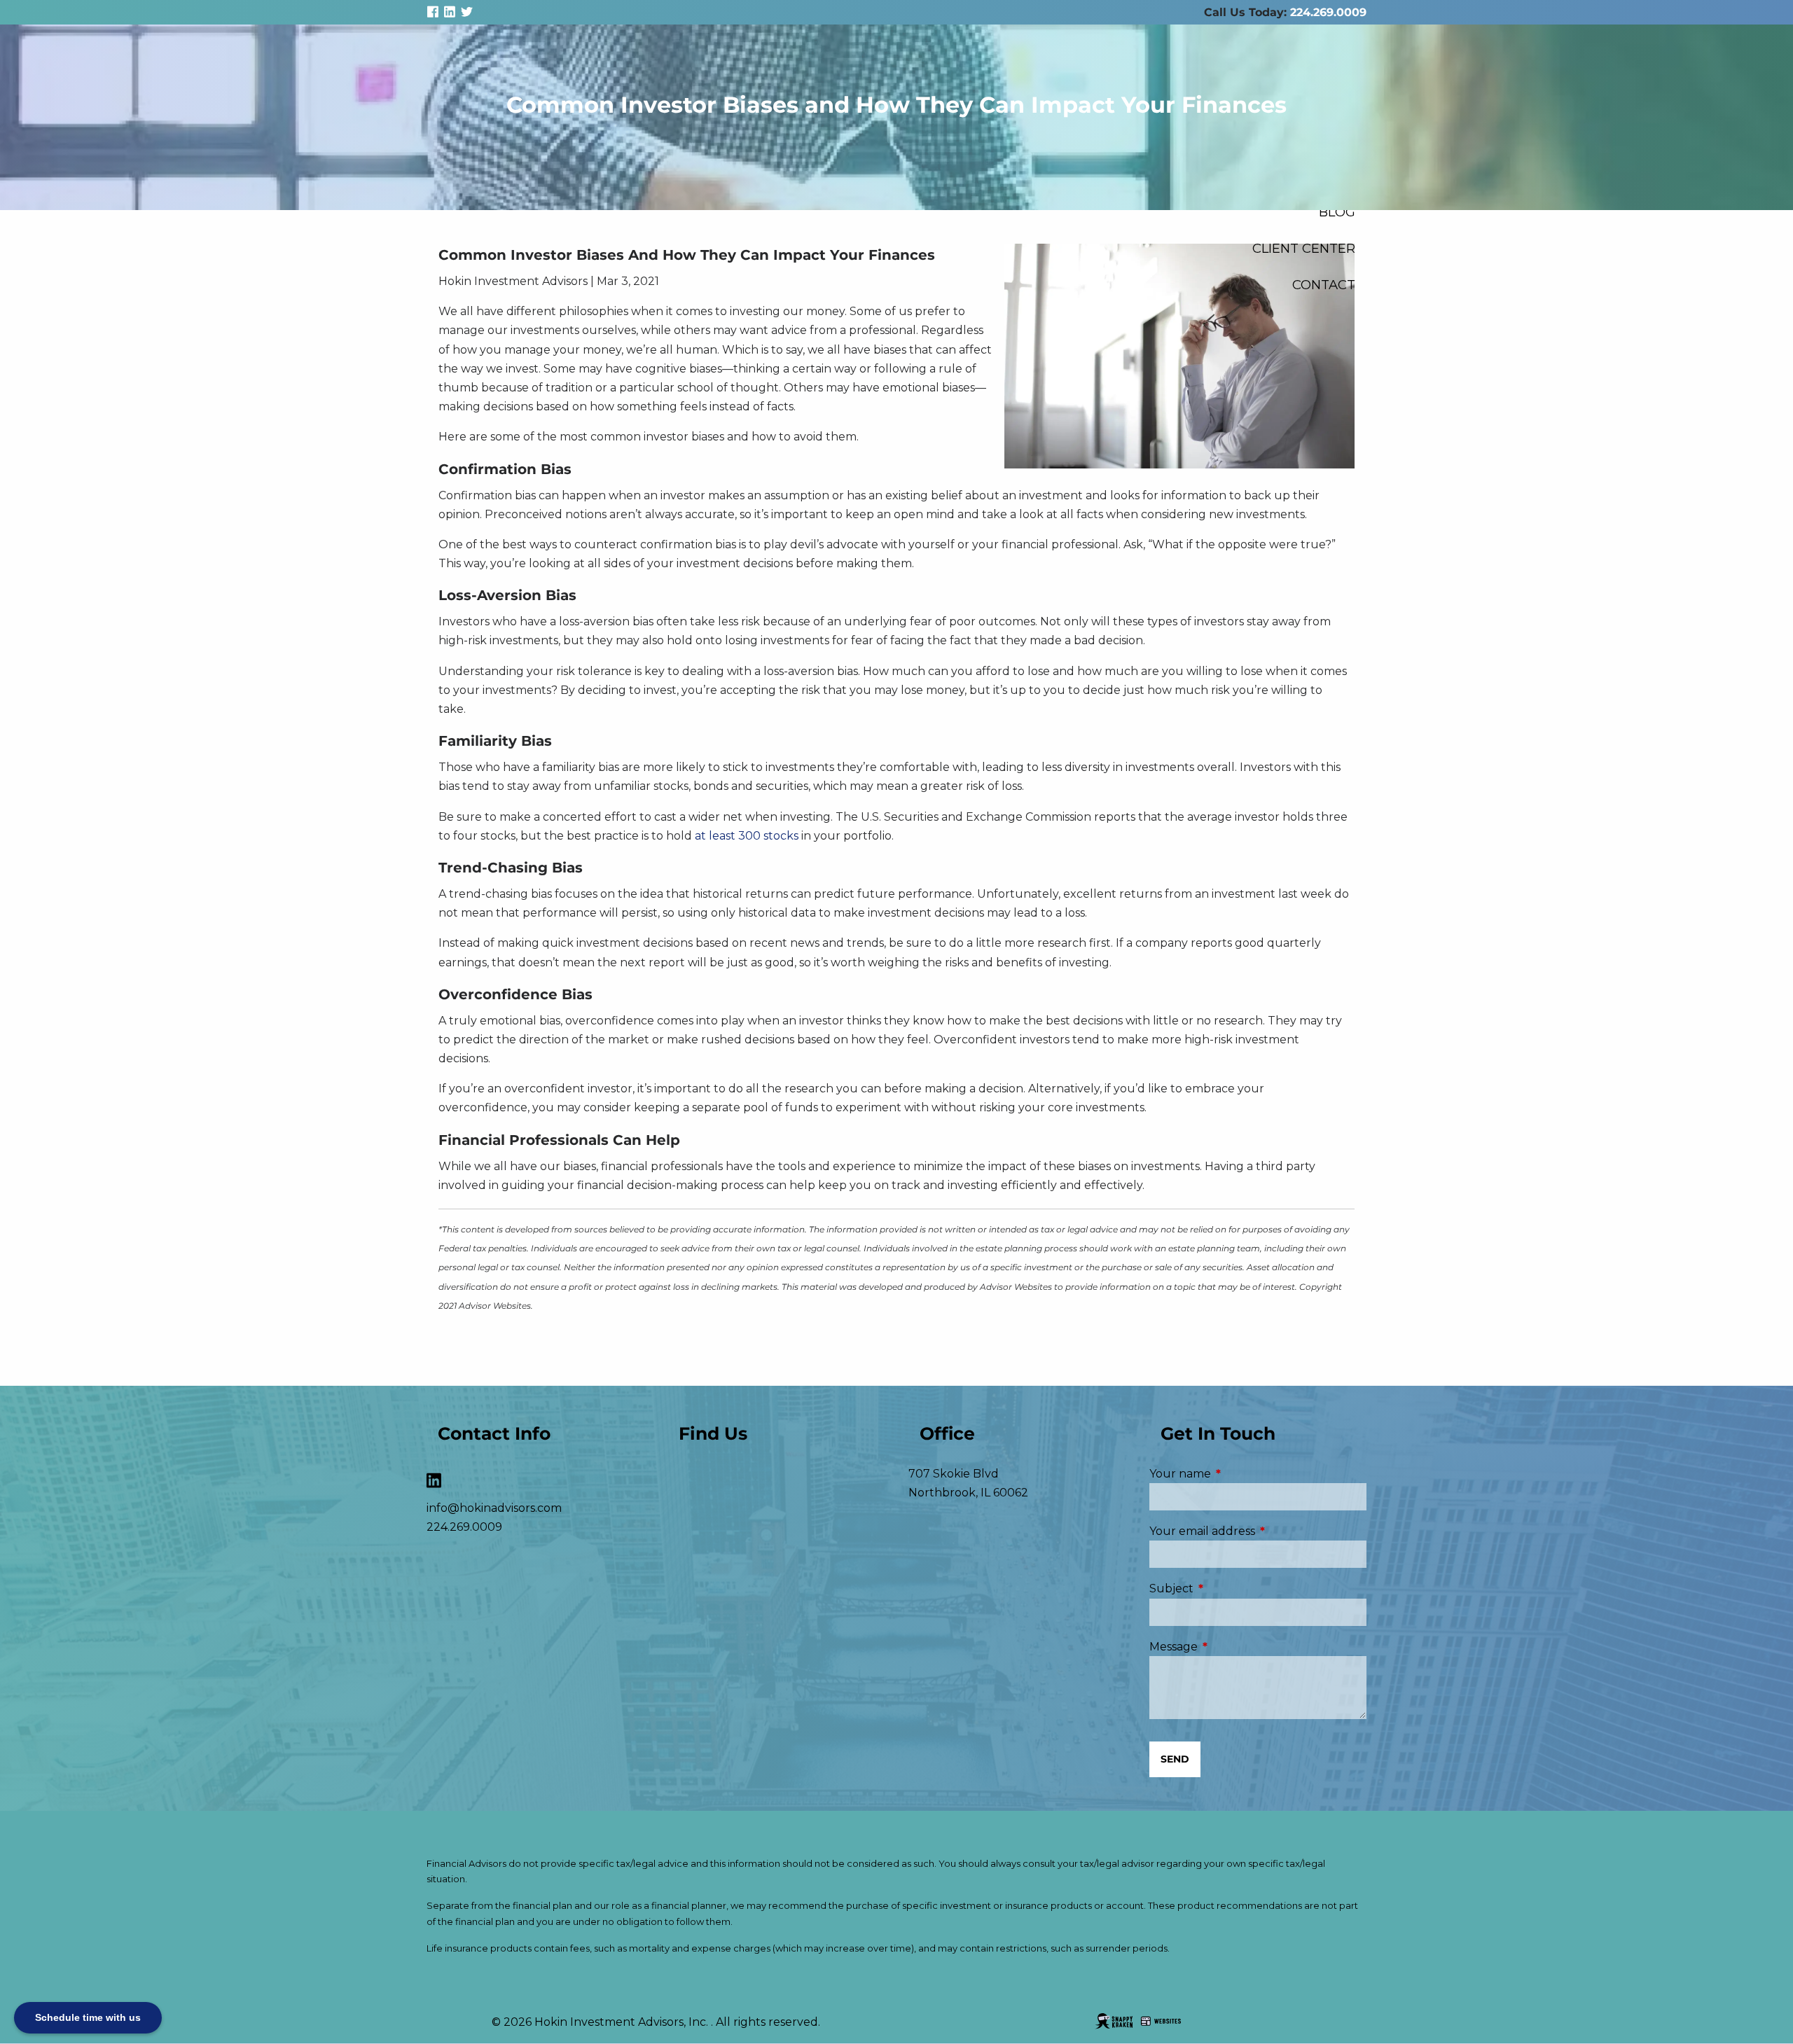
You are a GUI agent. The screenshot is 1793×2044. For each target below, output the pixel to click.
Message (1232, 1647)
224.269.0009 (1328, 12)
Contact (1324, 285)
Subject (1230, 1588)
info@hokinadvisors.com (494, 1508)
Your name (1239, 1474)
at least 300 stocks (748, 836)
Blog (1337, 212)
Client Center (1304, 248)
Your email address (1258, 1531)
